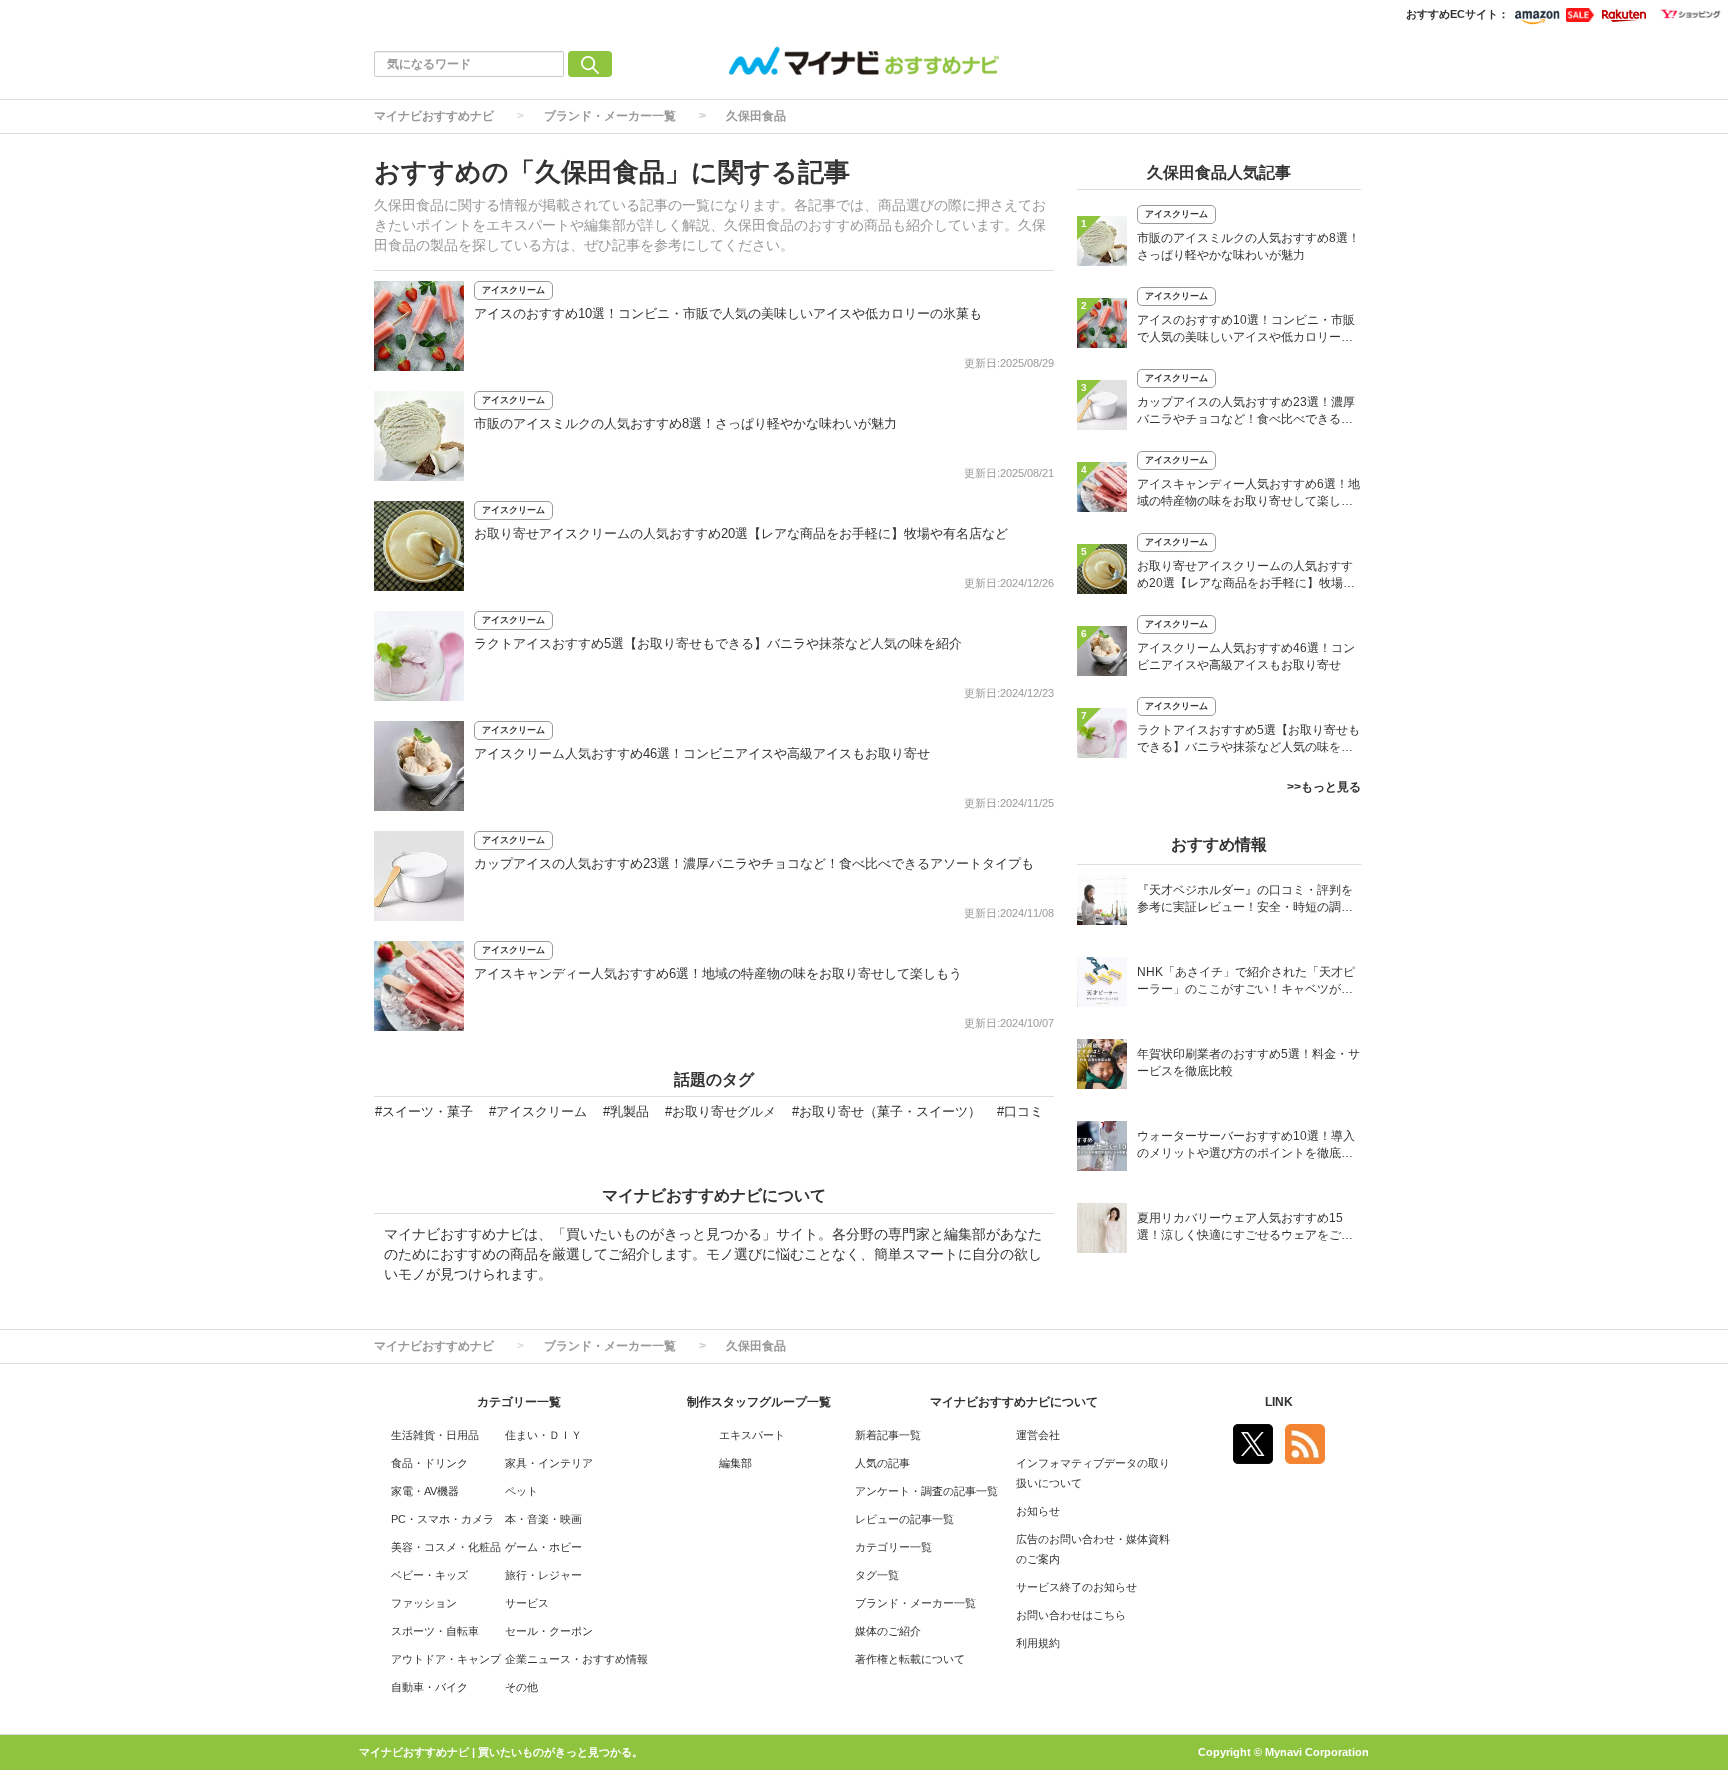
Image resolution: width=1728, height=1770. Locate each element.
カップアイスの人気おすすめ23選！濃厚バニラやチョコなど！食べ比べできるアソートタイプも (754, 863)
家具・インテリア (549, 1463)
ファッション (424, 1603)
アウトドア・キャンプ (446, 1659)
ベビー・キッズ (429, 1575)
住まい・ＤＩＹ (543, 1435)
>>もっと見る (1324, 787)
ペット (521, 1491)
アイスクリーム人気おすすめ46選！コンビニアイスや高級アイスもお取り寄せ (702, 753)
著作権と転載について (910, 1659)
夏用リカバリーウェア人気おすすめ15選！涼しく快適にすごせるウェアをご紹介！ (1245, 1228)
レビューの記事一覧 (904, 1519)
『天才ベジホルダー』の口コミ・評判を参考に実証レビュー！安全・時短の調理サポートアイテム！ (1245, 900)
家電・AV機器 (425, 1491)
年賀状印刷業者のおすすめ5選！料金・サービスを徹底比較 (1248, 1062)
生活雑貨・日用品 (435, 1435)
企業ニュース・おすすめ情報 (576, 1659)
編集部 (735, 1463)
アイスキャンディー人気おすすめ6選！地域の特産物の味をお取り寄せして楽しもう (718, 973)
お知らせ (1038, 1511)
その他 (521, 1687)
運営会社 (1038, 1435)
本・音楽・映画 (543, 1519)
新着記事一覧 (888, 1435)
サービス (527, 1603)
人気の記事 (882, 1463)
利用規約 (1038, 1643)
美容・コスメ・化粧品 (446, 1547)
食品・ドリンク (429, 1463)
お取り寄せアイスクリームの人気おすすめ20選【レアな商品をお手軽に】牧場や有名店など (741, 533)
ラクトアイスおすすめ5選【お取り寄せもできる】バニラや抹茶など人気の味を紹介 (718, 643)
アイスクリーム (513, 290)
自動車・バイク (429, 1687)
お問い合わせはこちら (1071, 1615)
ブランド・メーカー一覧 (610, 116)
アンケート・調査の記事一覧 (926, 1491)
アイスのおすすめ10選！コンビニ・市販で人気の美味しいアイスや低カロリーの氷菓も (728, 313)
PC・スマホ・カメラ (442, 1519)
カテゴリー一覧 (893, 1547)
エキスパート (752, 1435)
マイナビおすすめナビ (434, 116)
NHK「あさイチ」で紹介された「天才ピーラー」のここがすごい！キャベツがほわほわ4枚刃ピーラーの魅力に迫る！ (1246, 982)
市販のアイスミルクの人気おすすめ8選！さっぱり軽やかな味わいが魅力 (685, 423)
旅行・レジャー (543, 1575)
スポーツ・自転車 (435, 1631)
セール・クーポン (549, 1631)
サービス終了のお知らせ (1076, 1587)
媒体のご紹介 (888, 1631)
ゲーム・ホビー (543, 1547)
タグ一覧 (877, 1575)
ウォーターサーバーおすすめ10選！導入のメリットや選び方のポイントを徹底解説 (1246, 1146)
